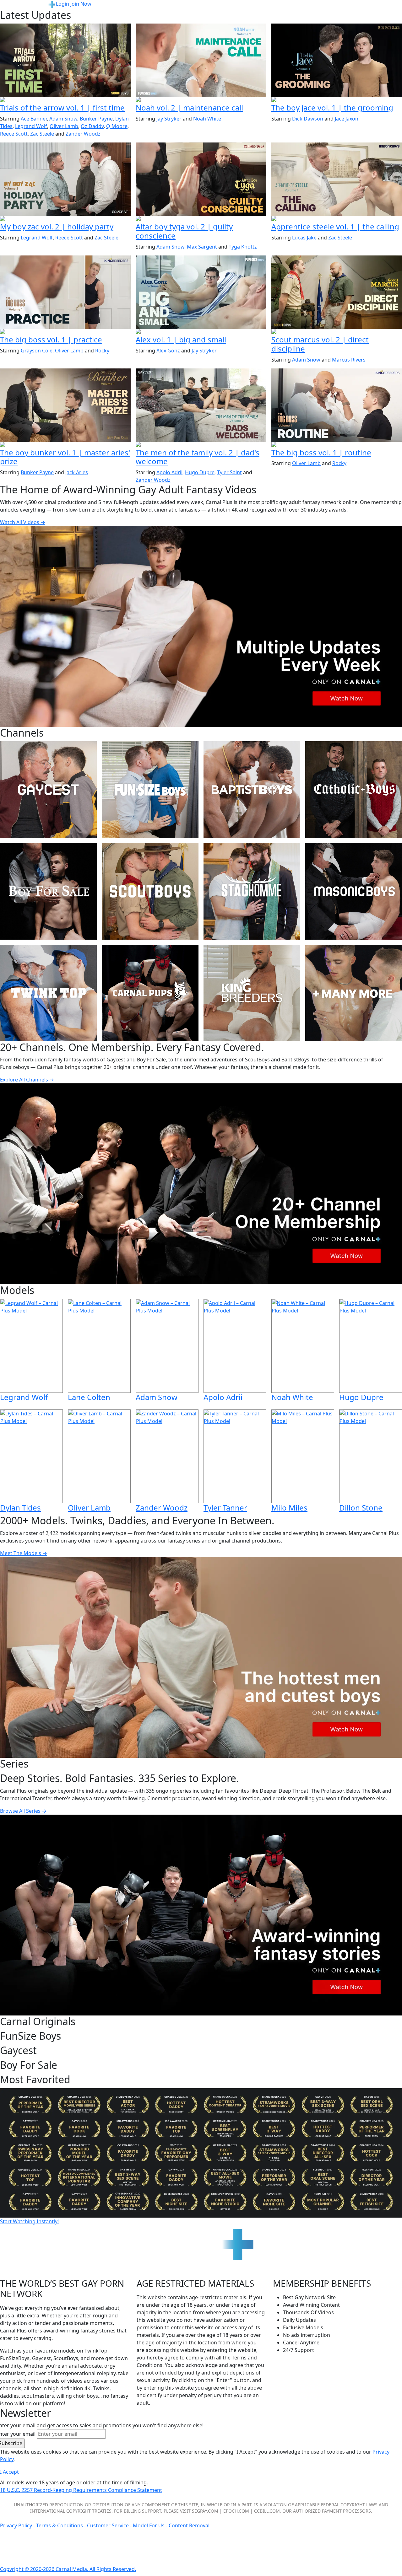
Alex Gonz (168, 351)
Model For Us (149, 2525)
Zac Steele (42, 134)
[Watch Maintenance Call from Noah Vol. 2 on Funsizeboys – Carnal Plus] (201, 60)
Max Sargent (202, 247)
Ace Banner (34, 119)
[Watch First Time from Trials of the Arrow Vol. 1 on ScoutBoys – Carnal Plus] (65, 60)
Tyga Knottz (243, 247)
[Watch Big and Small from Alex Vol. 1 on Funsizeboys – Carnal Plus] (201, 292)
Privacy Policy (16, 2525)
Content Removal (189, 2525)
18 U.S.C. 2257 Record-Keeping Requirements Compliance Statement (81, 2490)
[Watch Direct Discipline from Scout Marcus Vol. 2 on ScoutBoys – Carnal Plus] (337, 292)
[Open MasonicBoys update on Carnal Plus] (337, 219)
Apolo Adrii (169, 472)
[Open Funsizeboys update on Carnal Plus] (201, 100)
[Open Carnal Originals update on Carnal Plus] (65, 332)
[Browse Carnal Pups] (150, 993)
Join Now (81, 4)
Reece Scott (14, 134)
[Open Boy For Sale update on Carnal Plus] (337, 100)
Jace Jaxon (347, 119)
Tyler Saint (229, 472)
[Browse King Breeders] (252, 993)
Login (62, 4)
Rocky (102, 351)
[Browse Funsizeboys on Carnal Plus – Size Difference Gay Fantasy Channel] (150, 790)
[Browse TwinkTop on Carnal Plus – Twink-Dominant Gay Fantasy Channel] (48, 993)
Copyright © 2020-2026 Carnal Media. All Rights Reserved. (68, 2569)
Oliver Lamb (64, 126)
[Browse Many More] (354, 993)
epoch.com (236, 2511)
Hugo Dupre (200, 472)
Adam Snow (63, 119)
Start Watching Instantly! (29, 2221)
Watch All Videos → (23, 522)
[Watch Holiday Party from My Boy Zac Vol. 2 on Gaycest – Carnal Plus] (65, 179)
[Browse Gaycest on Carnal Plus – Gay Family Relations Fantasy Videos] (48, 790)
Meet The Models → (24, 1553)
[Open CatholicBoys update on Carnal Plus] (201, 219)
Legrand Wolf (31, 126)
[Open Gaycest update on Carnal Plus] (65, 219)
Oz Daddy (92, 126)
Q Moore (117, 126)
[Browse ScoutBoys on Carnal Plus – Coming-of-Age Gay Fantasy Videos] (150, 891)
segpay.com (205, 2511)
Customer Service (109, 2525)
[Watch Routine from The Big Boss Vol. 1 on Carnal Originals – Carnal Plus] (337, 405)
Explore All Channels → (27, 1080)
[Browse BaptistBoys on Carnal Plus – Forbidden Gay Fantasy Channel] (252, 790)
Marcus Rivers (349, 360)
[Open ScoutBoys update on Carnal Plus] (65, 100)
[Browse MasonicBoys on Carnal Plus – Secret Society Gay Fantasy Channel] (354, 891)
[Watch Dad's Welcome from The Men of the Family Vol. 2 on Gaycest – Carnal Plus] (201, 405)
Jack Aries (77, 472)
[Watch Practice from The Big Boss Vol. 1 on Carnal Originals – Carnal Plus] (65, 292)
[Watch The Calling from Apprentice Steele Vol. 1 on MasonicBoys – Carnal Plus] (337, 179)
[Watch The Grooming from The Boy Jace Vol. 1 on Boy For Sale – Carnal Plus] (337, 60)
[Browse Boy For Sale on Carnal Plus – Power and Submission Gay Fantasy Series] (48, 891)
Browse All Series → (23, 1811)
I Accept (9, 2472)
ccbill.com (267, 2511)
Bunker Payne (96, 119)
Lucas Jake (304, 238)
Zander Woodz (83, 134)
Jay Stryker (169, 119)
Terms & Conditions (60, 2525)
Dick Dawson (308, 119)
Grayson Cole (37, 351)
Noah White (207, 119)
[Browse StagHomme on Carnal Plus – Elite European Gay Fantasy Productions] (252, 891)
